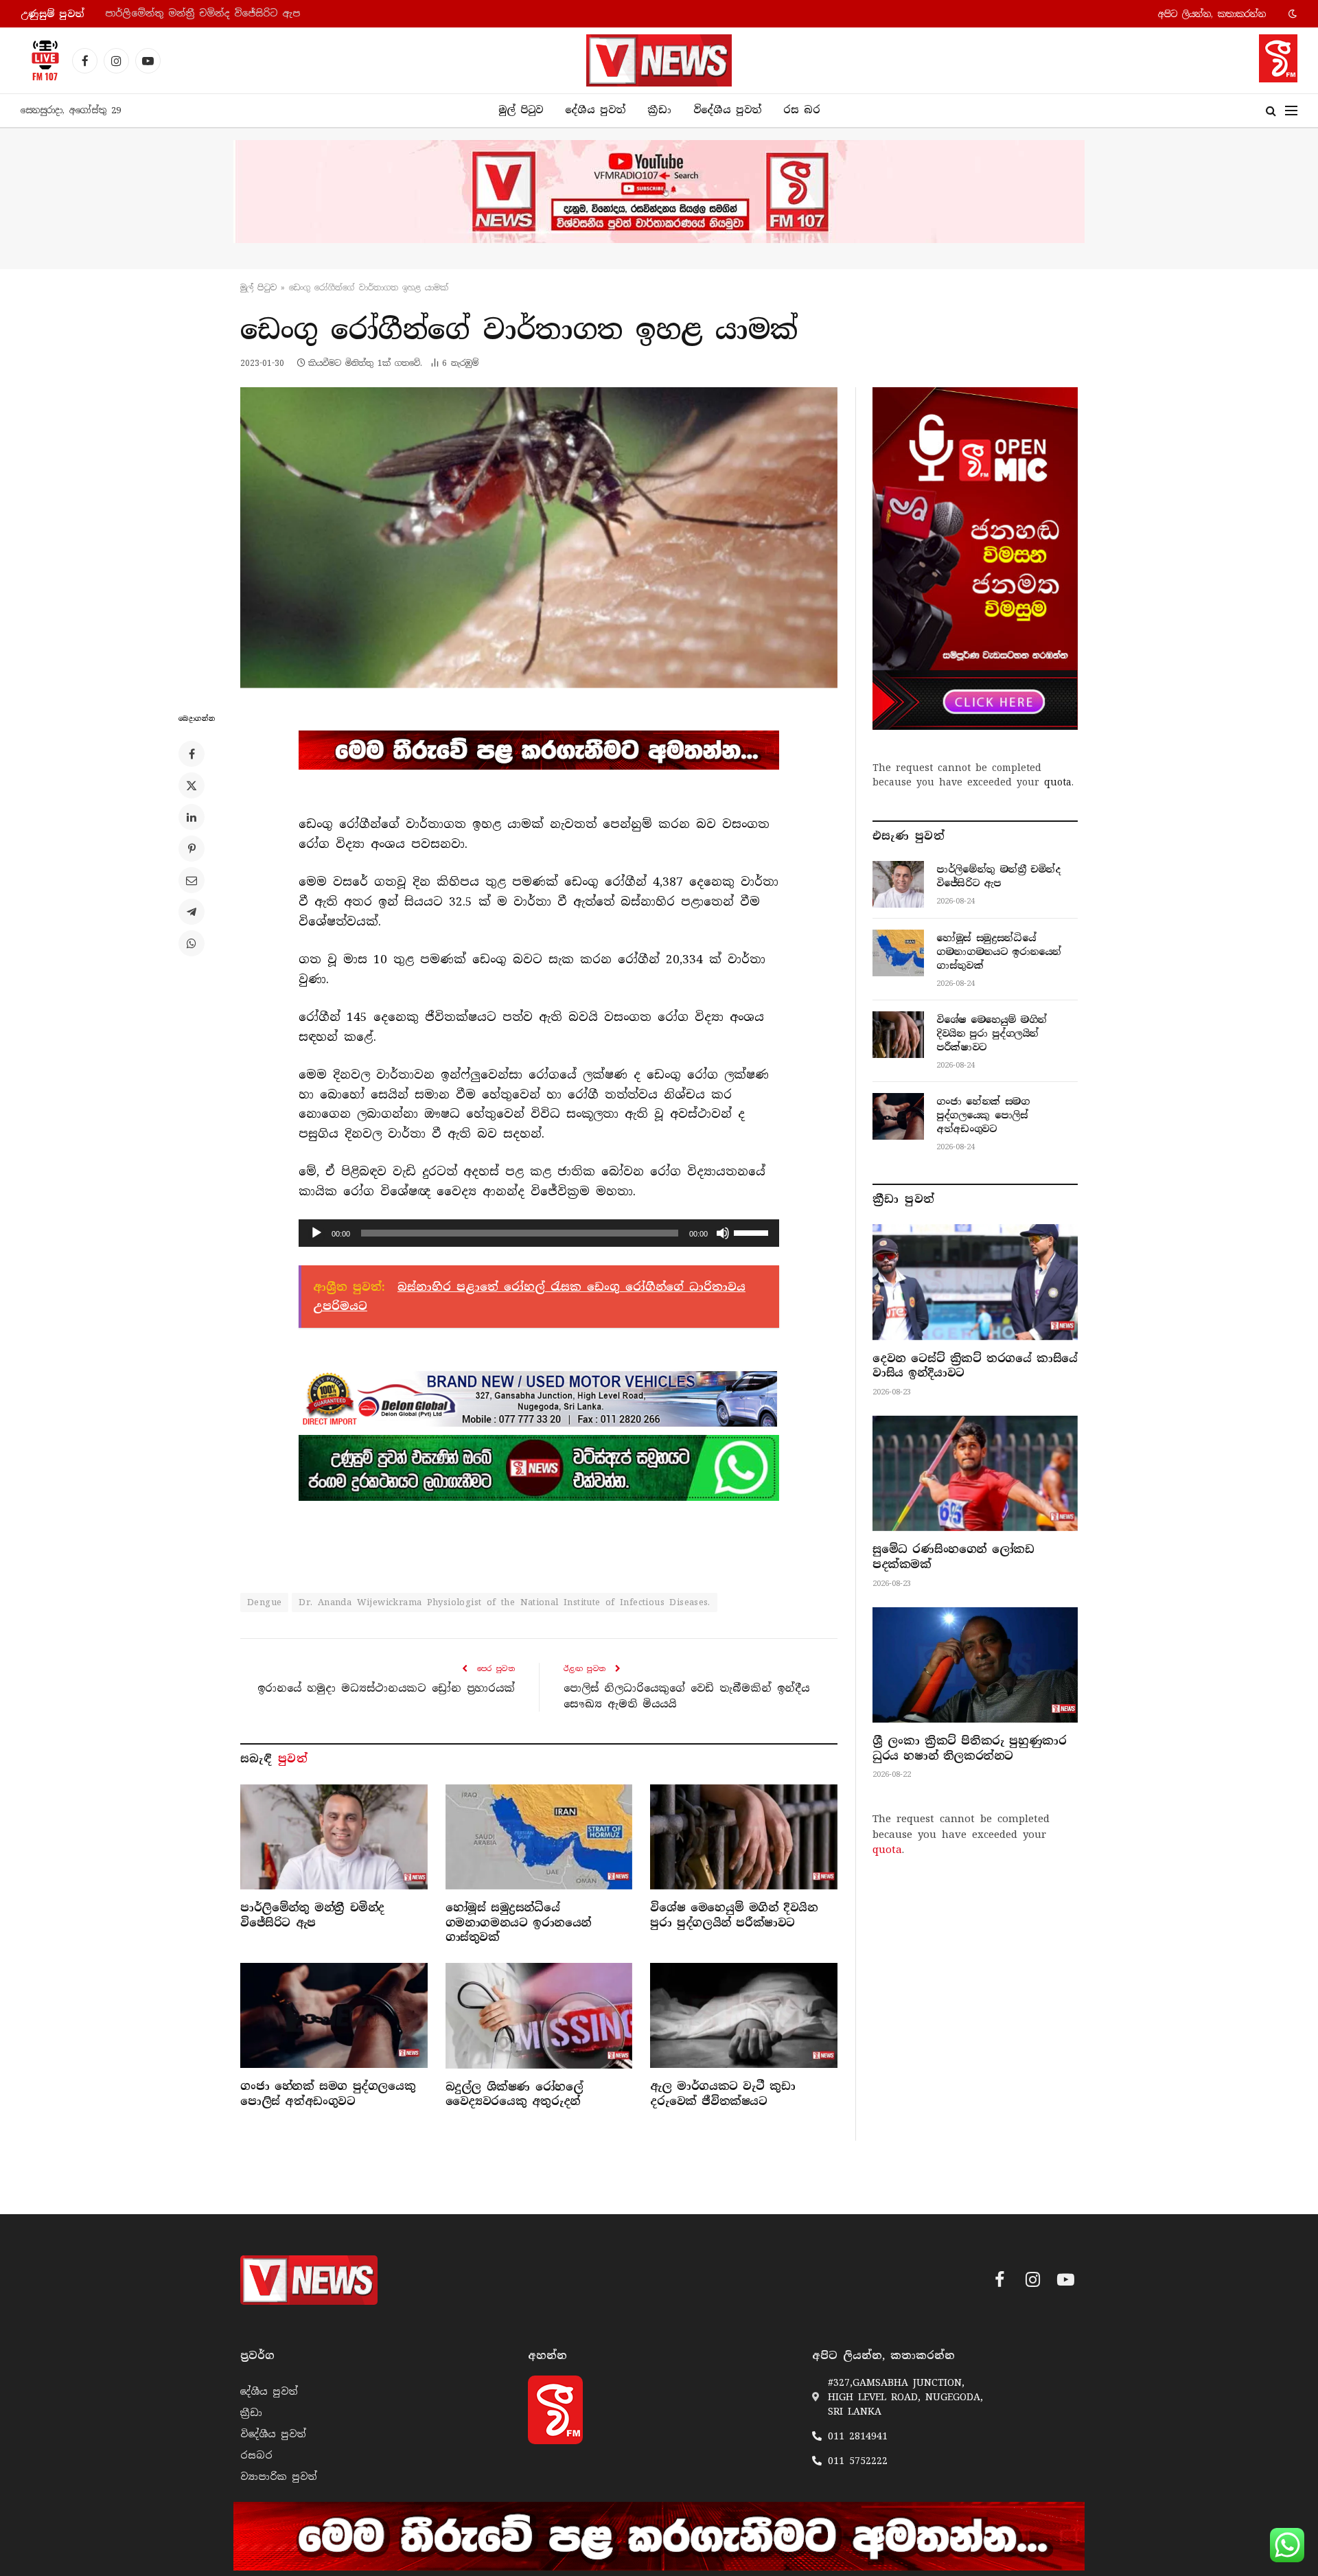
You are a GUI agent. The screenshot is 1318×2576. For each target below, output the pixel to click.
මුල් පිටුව (521, 110)
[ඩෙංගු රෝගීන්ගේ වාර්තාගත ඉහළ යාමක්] (539, 538)
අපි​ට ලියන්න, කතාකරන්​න (1212, 14)
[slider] (753, 1232)
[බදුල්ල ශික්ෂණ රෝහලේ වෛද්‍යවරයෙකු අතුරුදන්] (539, 2015)
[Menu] (1291, 111)
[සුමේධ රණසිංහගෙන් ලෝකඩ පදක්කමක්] (975, 1473)
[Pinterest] (192, 849)
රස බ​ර (802, 110)
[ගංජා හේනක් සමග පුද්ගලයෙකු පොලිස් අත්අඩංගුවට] (334, 2015)
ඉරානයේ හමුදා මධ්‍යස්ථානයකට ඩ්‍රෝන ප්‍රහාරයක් (386, 1688)
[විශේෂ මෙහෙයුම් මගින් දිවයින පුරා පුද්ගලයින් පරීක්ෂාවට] (744, 1837)
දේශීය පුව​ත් (595, 110)
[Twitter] (192, 785)
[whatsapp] (539, 1468)
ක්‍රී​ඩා (659, 110)
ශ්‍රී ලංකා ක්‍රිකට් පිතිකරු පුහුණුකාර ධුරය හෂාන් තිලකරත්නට (969, 1748)
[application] (539, 1233)
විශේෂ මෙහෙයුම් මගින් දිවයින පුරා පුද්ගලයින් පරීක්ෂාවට (734, 1915)
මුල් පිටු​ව (258, 288)
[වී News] (659, 60)
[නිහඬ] (723, 1233)
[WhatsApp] (192, 943)
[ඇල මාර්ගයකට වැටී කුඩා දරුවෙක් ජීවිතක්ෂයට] (744, 2015)
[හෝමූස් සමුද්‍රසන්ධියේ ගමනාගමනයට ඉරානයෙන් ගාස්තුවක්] (539, 1837)
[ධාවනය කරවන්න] (316, 1233)
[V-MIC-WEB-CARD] (975, 558)
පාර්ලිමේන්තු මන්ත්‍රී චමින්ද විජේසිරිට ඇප (312, 1915)
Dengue (264, 1602)
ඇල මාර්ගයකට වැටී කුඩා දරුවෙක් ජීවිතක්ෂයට (722, 2094)
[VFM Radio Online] (41, 60)
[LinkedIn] (192, 817)
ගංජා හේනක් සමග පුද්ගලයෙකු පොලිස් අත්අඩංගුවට (328, 2094)
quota (1058, 782)
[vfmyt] (659, 192)
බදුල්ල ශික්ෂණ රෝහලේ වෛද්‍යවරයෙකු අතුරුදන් (515, 2094)
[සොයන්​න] (1271, 111)
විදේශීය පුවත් (727, 110)
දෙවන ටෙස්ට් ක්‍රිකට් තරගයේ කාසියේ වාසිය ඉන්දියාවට (975, 1366)
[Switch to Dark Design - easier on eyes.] (1291, 14)
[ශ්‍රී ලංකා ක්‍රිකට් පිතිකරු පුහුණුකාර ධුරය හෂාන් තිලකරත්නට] (975, 1665)
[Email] (192, 880)
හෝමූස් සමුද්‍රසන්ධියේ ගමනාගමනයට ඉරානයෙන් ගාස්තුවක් (244, 13)
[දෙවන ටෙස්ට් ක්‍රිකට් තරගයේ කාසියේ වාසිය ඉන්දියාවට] (975, 1282)
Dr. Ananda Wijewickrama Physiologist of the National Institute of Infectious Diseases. (505, 1602)
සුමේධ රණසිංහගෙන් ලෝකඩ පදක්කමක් (953, 1557)
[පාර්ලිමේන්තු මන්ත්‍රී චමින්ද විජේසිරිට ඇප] (334, 1837)
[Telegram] (192, 912)
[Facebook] (192, 754)
